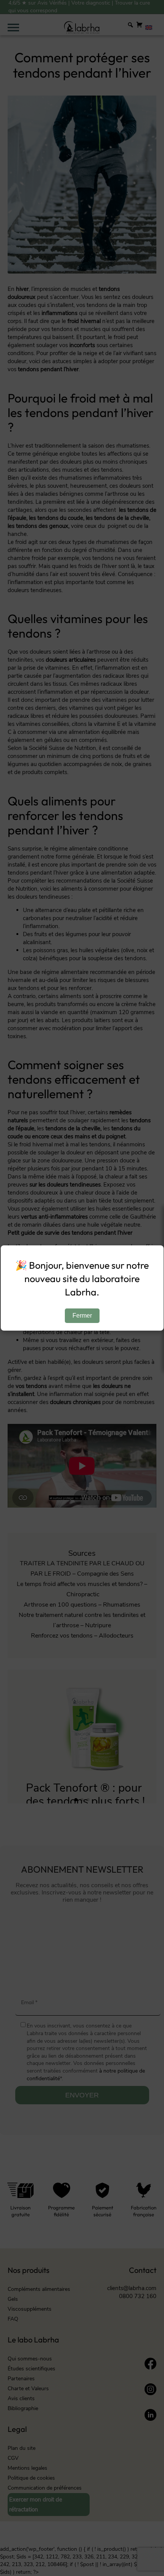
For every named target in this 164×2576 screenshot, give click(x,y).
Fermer (82, 1316)
